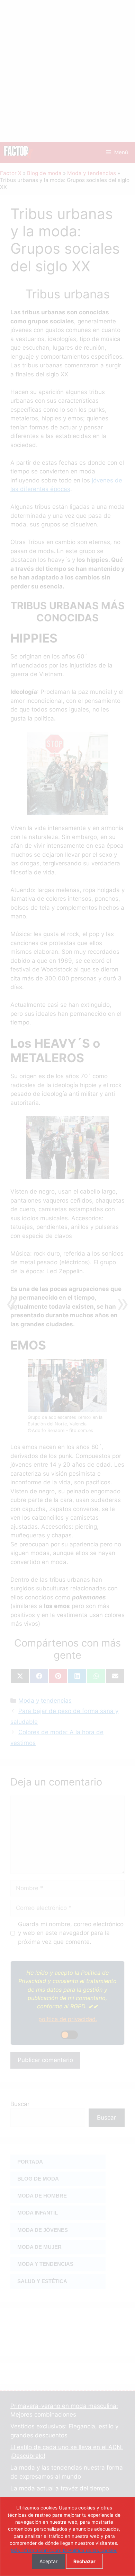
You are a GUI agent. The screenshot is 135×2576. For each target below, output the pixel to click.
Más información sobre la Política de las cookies (64, 2550)
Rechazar (84, 2561)
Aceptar (48, 2561)
